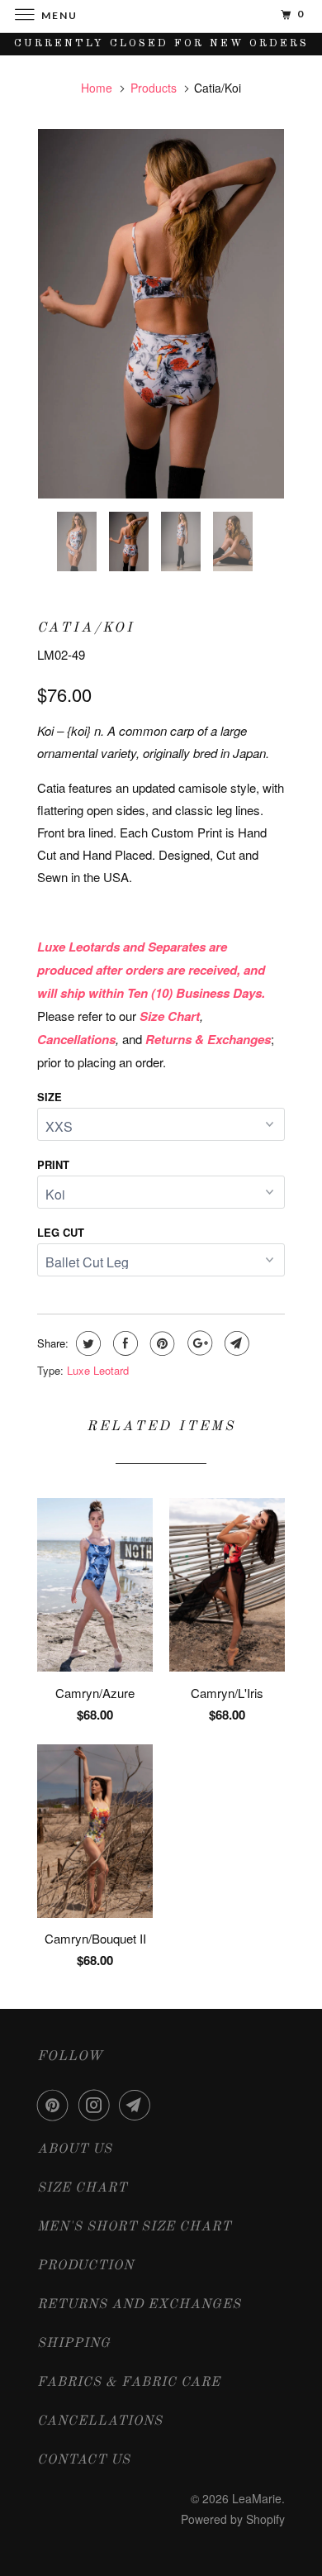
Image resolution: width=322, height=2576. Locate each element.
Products (154, 88)
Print (53, 1164)
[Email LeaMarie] (138, 2105)
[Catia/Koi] (161, 314)
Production (85, 2266)
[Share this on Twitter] (86, 1343)
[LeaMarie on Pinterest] (56, 2105)
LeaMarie (257, 2498)
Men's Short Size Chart (134, 2227)
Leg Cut (61, 1232)
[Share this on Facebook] (123, 1343)
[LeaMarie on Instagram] (97, 2105)
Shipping (74, 2344)
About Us (75, 2149)
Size (50, 1097)
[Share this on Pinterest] (161, 1343)
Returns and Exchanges (139, 2305)
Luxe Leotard (98, 1370)
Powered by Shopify (233, 2519)
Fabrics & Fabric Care (129, 2383)
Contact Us (84, 2460)
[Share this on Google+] (198, 1343)
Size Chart (82, 2188)
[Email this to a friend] (235, 1343)
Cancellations (100, 2421)
